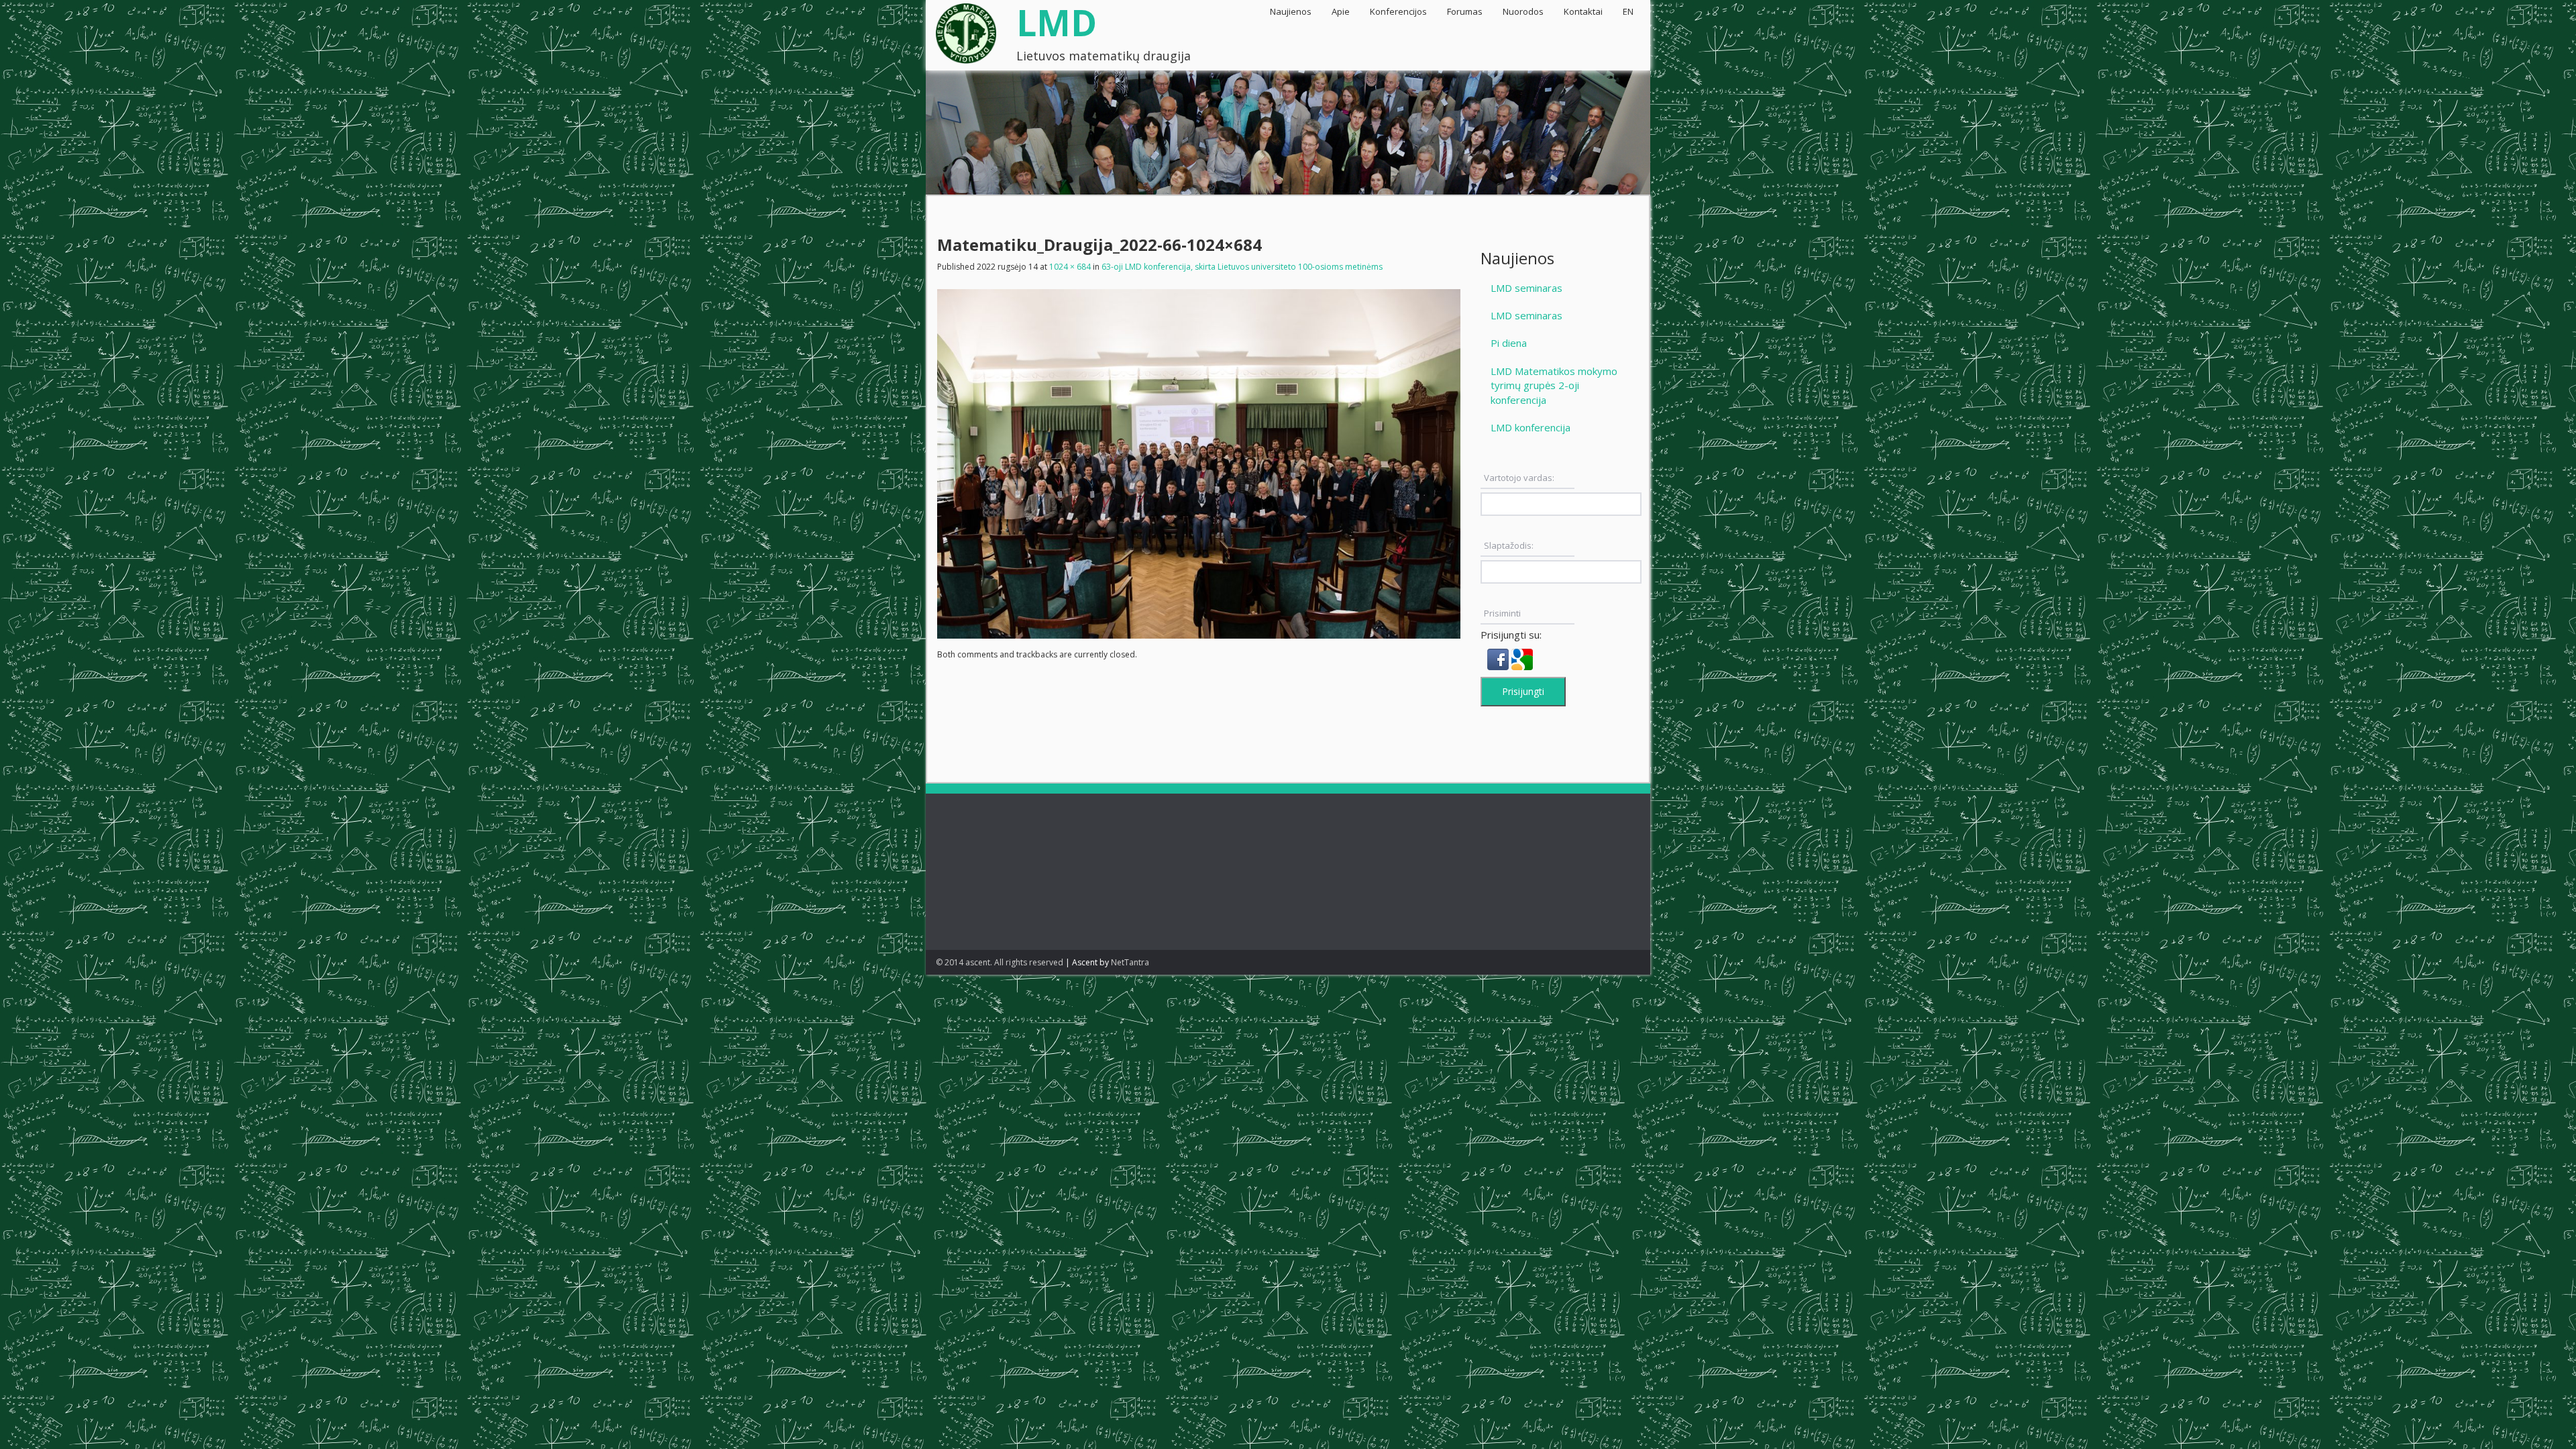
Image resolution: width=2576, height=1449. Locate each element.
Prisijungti (1523, 691)
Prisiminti (1502, 613)
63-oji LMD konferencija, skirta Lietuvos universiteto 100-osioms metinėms (1242, 267)
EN (1628, 11)
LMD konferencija (1531, 427)
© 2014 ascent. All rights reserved (1000, 962)
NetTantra (1130, 962)
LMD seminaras (1526, 288)
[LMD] (966, 29)
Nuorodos (1523, 11)
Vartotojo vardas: (1519, 478)
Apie (1341, 11)
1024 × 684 (1070, 267)
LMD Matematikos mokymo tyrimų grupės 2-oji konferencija (1554, 385)
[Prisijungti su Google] (1522, 658)
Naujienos (1291, 11)
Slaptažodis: (1509, 545)
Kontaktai (1583, 11)
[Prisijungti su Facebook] (1499, 658)
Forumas (1465, 11)
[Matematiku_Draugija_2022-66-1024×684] (1199, 462)
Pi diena (1509, 343)
